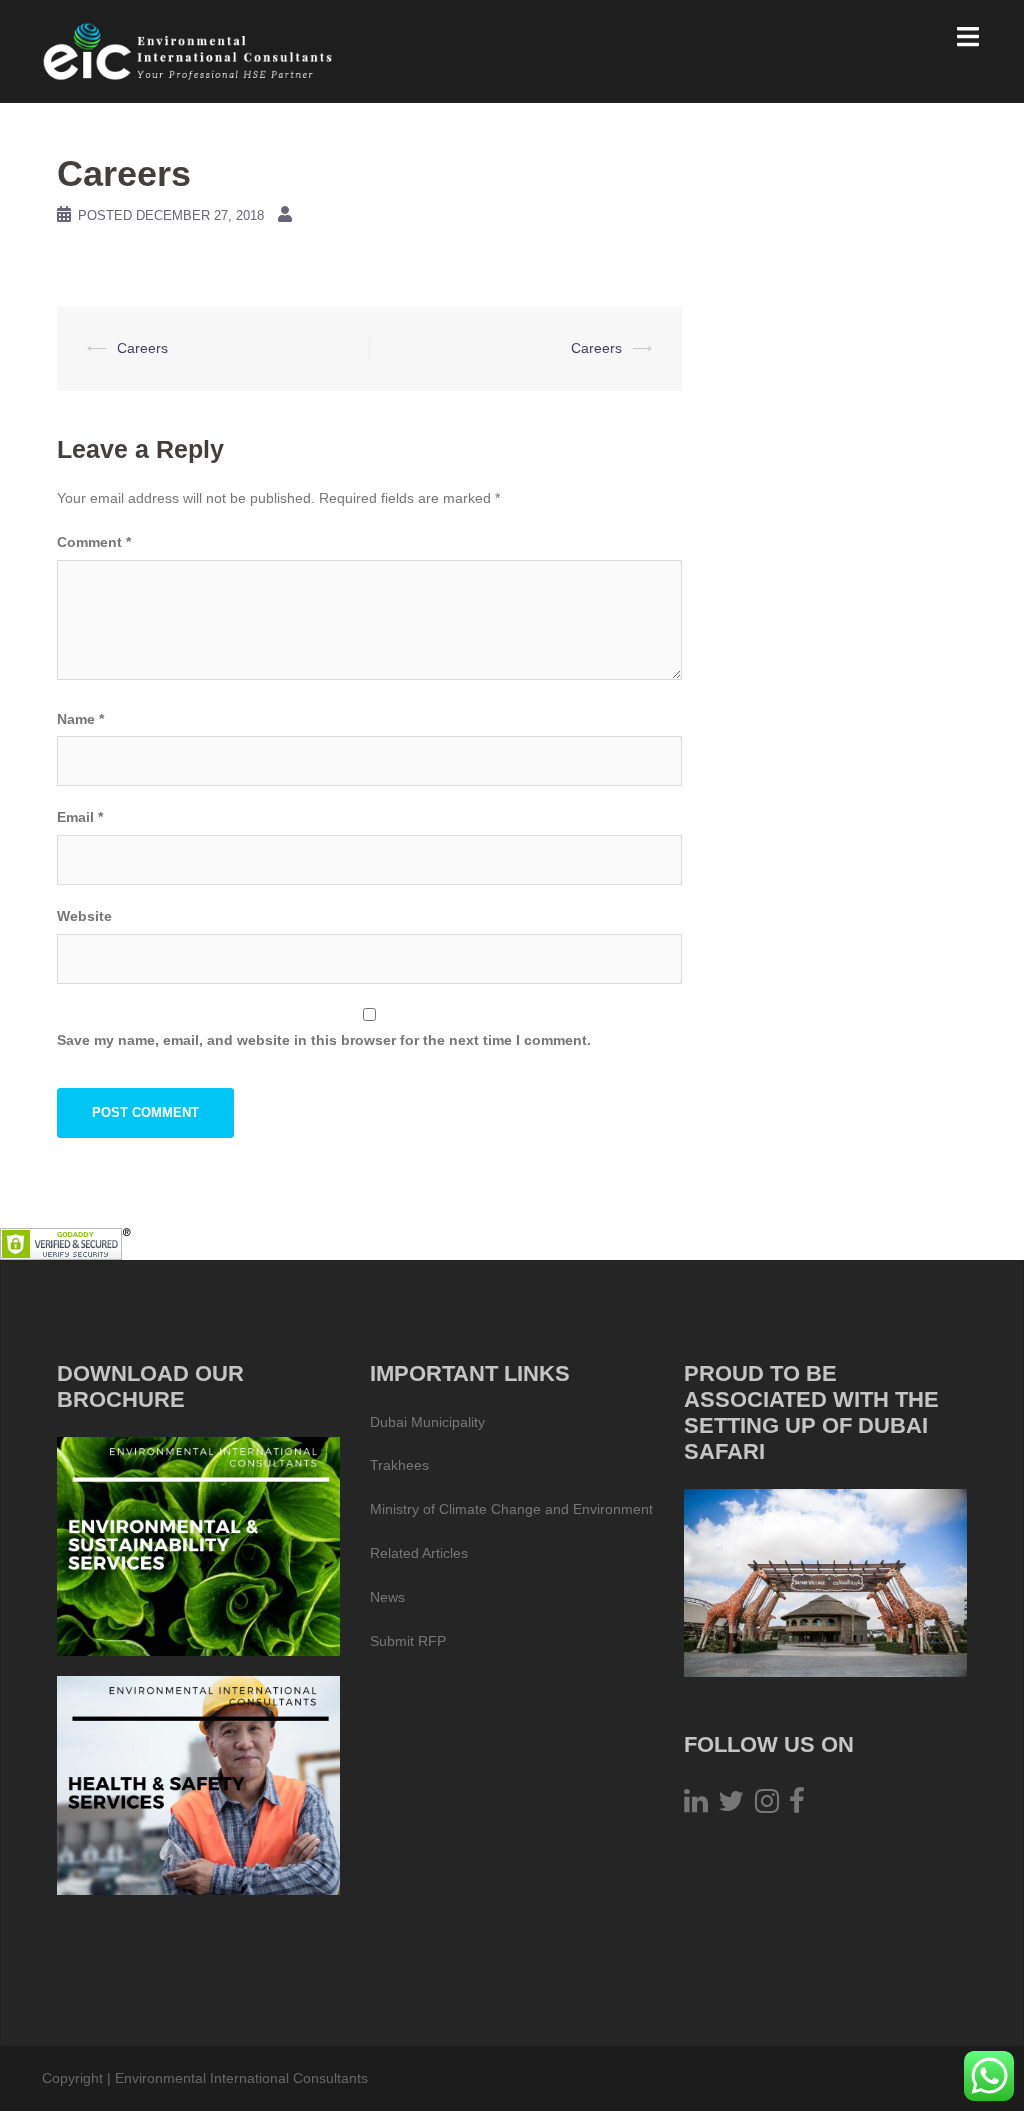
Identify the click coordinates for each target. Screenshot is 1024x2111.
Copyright (72, 2078)
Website (84, 916)
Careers (142, 348)
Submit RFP (408, 1641)
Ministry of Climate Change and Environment (511, 1509)
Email (80, 817)
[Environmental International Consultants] (188, 50)
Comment (94, 542)
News (387, 1597)
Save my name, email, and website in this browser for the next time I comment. (324, 1040)
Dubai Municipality (427, 1422)
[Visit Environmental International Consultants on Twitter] (731, 1806)
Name (80, 719)
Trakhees (399, 1465)
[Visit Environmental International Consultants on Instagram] (767, 1806)
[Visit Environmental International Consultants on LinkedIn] (696, 1806)
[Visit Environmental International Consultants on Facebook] (797, 1806)
